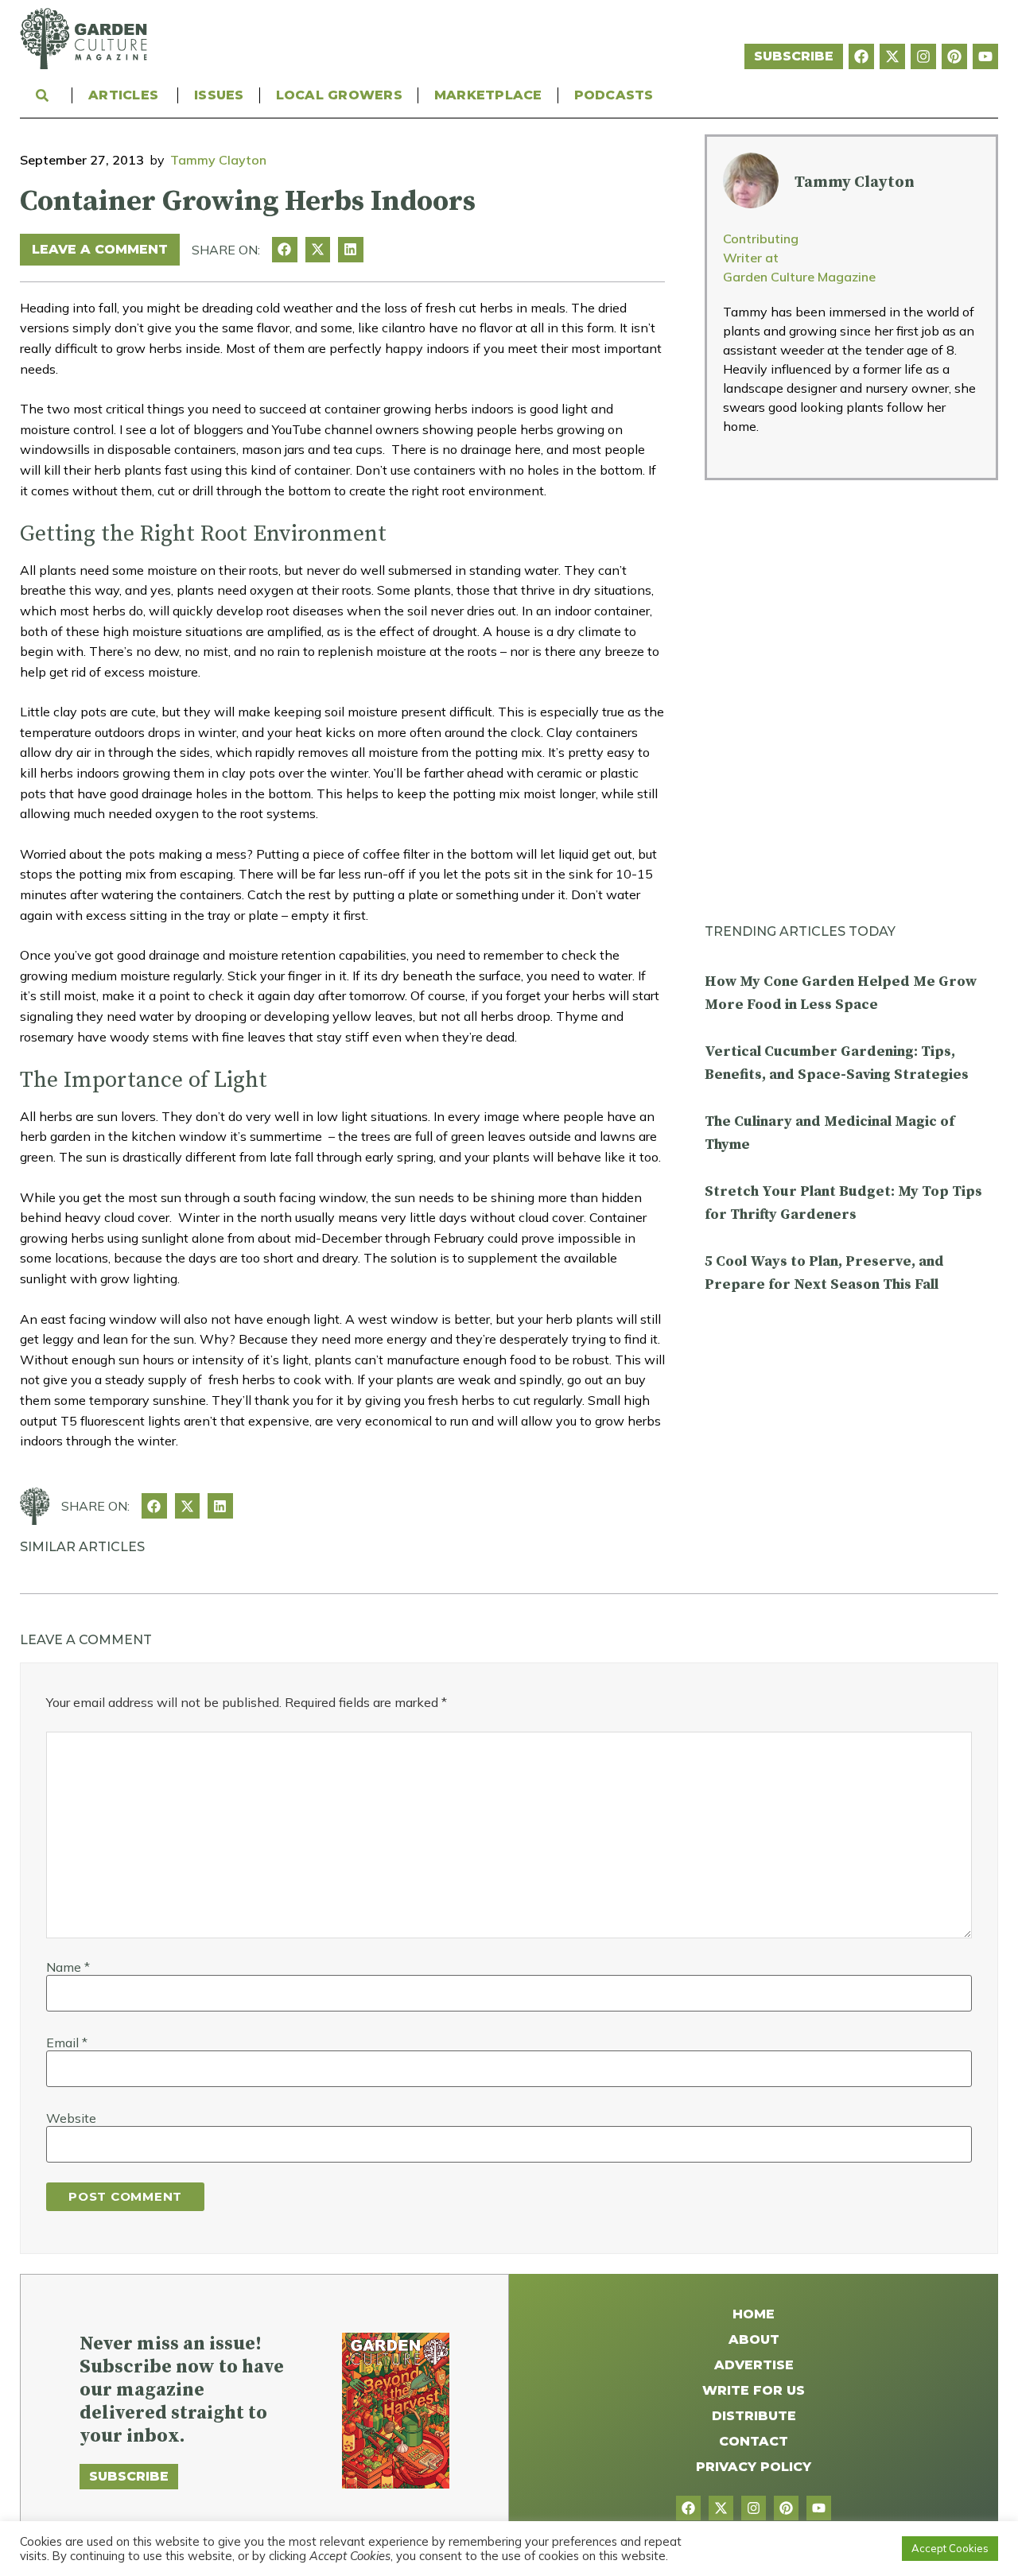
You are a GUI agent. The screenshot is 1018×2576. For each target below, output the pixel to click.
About (754, 2339)
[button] (285, 250)
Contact (754, 2441)
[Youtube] (985, 56)
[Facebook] (861, 56)
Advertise (754, 2365)
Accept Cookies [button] (950, 2548)
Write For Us (754, 2390)
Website (71, 2118)
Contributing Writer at (761, 248)
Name (68, 1967)
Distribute (754, 2416)
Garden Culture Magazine (799, 277)
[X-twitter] (892, 56)
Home (754, 2314)
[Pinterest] (954, 56)
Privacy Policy (754, 2467)
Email (67, 2043)
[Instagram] (923, 56)
